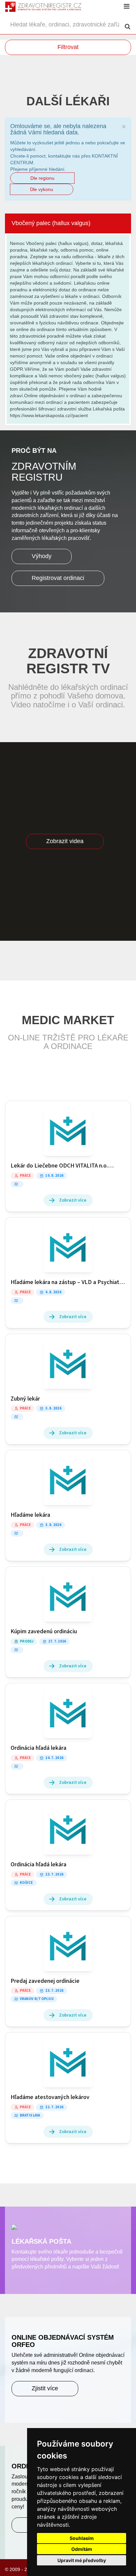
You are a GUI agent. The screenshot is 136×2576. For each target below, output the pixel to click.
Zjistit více (45, 2388)
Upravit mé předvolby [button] (82, 2560)
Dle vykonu (42, 189)
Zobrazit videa (65, 841)
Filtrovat (68, 47)
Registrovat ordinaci (58, 578)
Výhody (42, 556)
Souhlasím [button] (82, 2538)
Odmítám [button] (82, 2549)
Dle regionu (42, 178)
